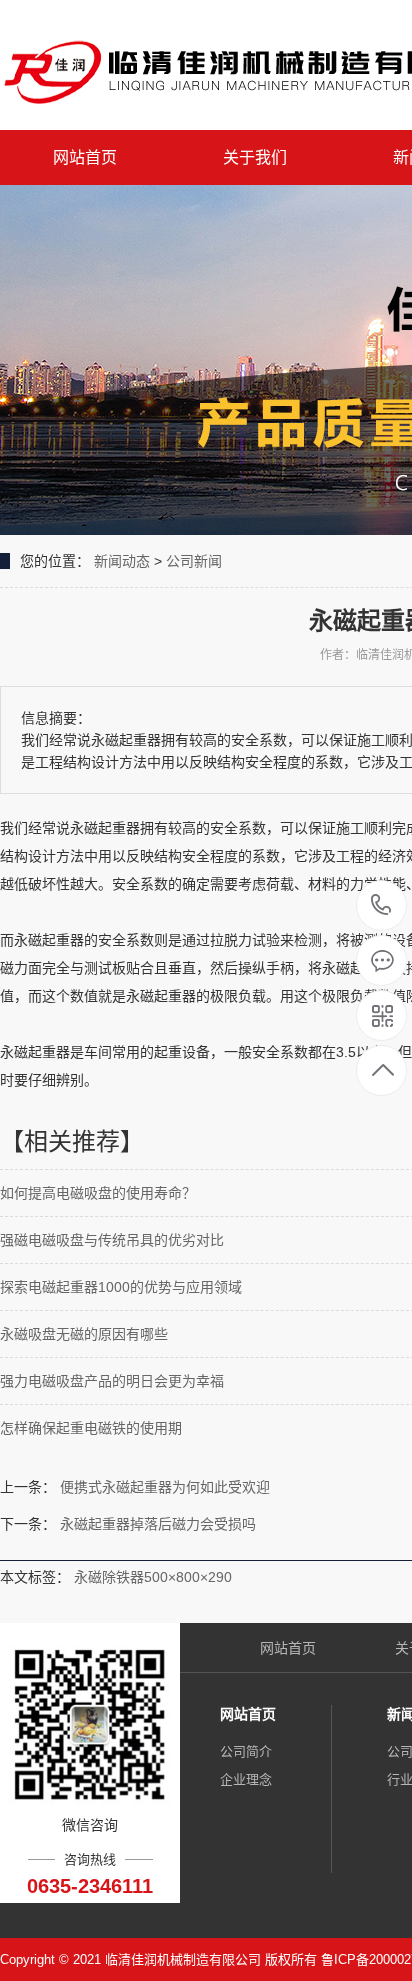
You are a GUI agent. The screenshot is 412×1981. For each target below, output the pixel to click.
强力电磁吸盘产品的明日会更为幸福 (112, 1381)
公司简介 (246, 1751)
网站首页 (85, 157)
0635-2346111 (381, 906)
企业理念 (246, 1779)
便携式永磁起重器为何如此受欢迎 (165, 1487)
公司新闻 (194, 561)
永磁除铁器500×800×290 (153, 1577)
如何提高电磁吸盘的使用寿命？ (98, 1193)
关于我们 (255, 157)
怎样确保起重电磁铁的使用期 (91, 1428)
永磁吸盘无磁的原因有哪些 (84, 1334)
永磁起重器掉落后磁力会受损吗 (158, 1524)
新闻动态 (122, 561)
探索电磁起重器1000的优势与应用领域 (121, 1287)
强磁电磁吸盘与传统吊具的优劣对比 (112, 1240)
